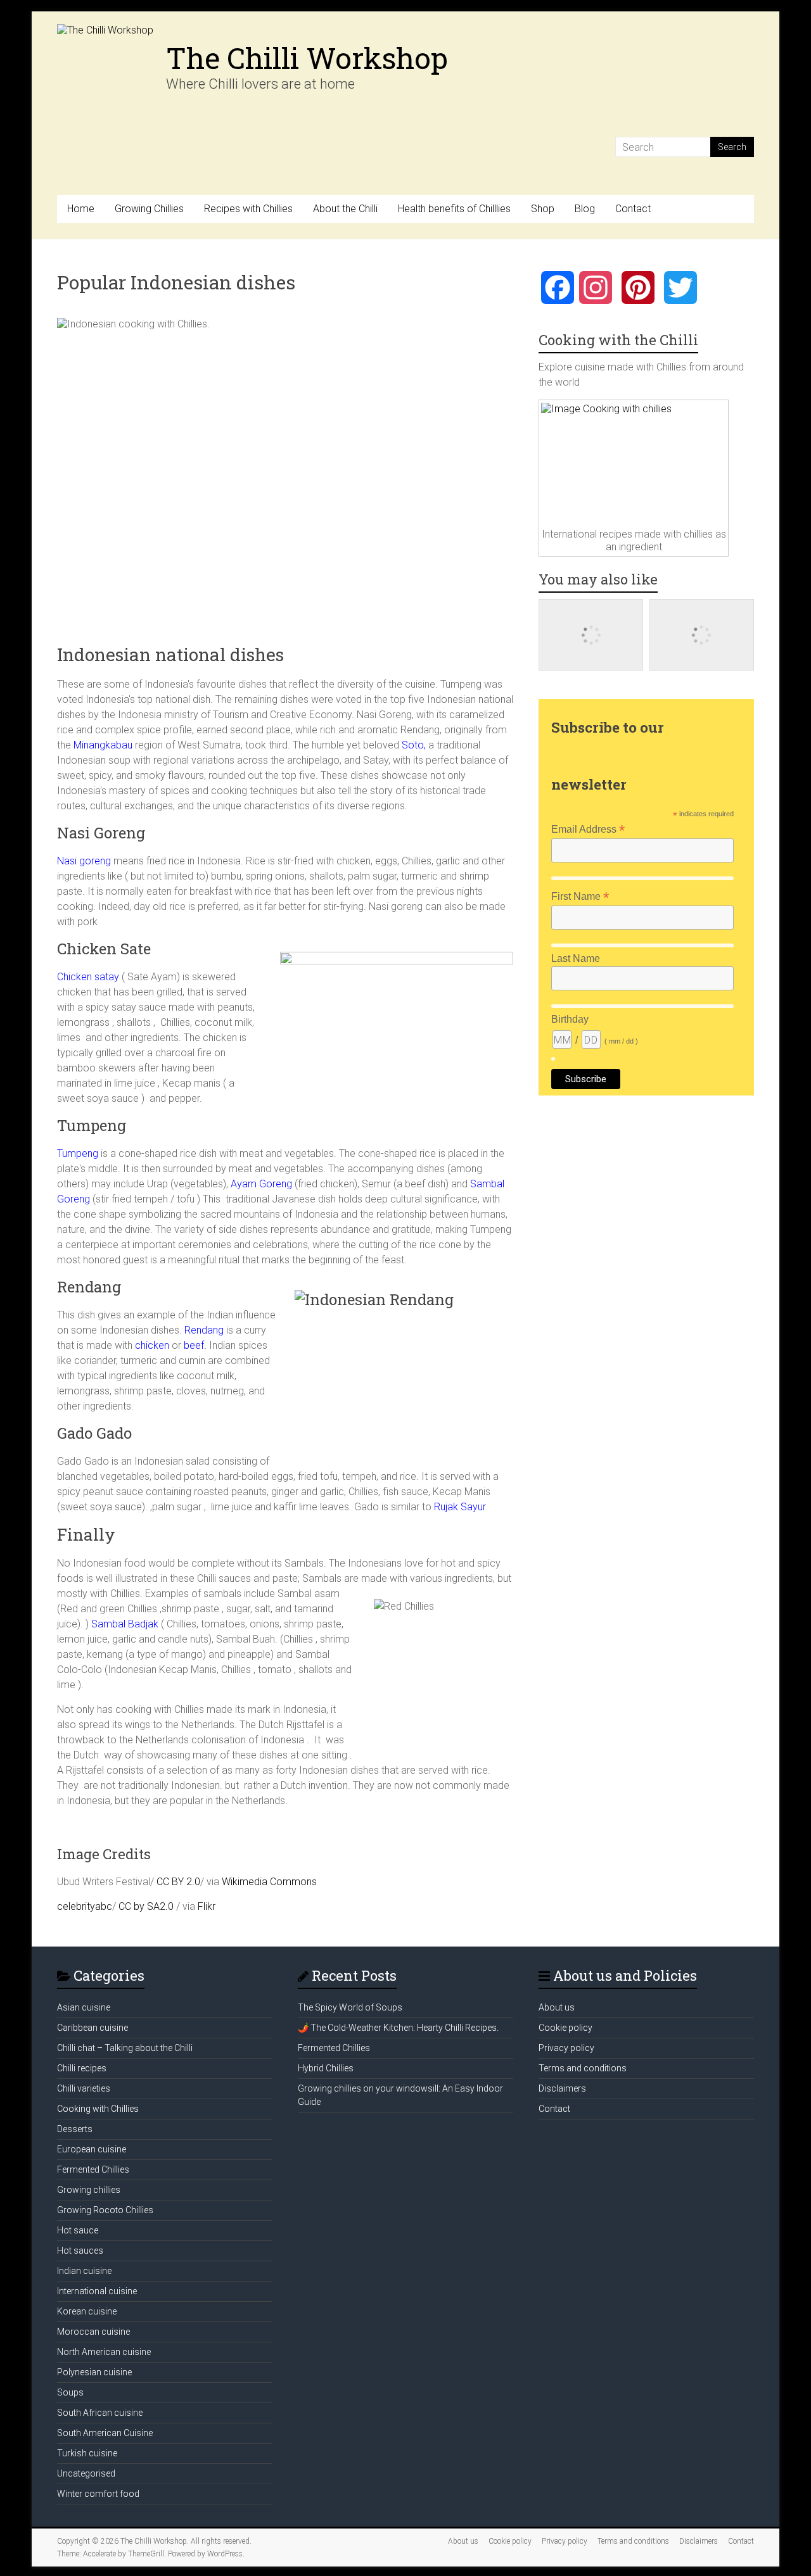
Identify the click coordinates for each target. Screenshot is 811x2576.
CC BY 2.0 (178, 1882)
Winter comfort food (98, 2494)
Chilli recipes (82, 2068)
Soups (70, 2392)
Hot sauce (78, 2230)
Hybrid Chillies (326, 2068)
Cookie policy (565, 2028)
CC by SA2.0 (146, 1906)
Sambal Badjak (124, 1624)
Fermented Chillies (93, 2169)
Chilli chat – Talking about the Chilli (125, 2048)
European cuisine (92, 2149)
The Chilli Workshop (307, 58)
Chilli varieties (84, 2088)
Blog (585, 209)
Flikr (207, 1906)
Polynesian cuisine (94, 2372)
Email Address (588, 829)
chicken (151, 1345)
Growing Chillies (149, 209)
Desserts (75, 2129)
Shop (543, 209)
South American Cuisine (105, 2433)
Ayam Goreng (260, 1184)
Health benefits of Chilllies (454, 209)
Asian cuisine (84, 2007)
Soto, (412, 745)
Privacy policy (566, 2048)
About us (557, 2007)
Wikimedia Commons (269, 1882)
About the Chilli (345, 209)
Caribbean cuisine (93, 2028)
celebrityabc (85, 1906)
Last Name (576, 958)
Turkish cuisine (87, 2453)
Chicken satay (88, 977)
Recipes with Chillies (248, 209)
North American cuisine (104, 2352)
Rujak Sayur (460, 1507)
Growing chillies (89, 2190)
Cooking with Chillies (98, 2109)
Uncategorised (86, 2473)
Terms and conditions (583, 2068)
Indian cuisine (84, 2271)
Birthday (570, 1019)
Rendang (204, 1330)
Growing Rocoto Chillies (105, 2210)
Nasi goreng (84, 861)
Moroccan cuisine (93, 2332)
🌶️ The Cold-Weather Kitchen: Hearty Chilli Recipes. (398, 2028)
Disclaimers (562, 2088)
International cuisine (97, 2291)
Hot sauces (80, 2251)
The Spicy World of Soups (350, 2007)
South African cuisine (100, 2413)
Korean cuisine (87, 2311)
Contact (633, 209)
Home (81, 209)
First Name (580, 896)
